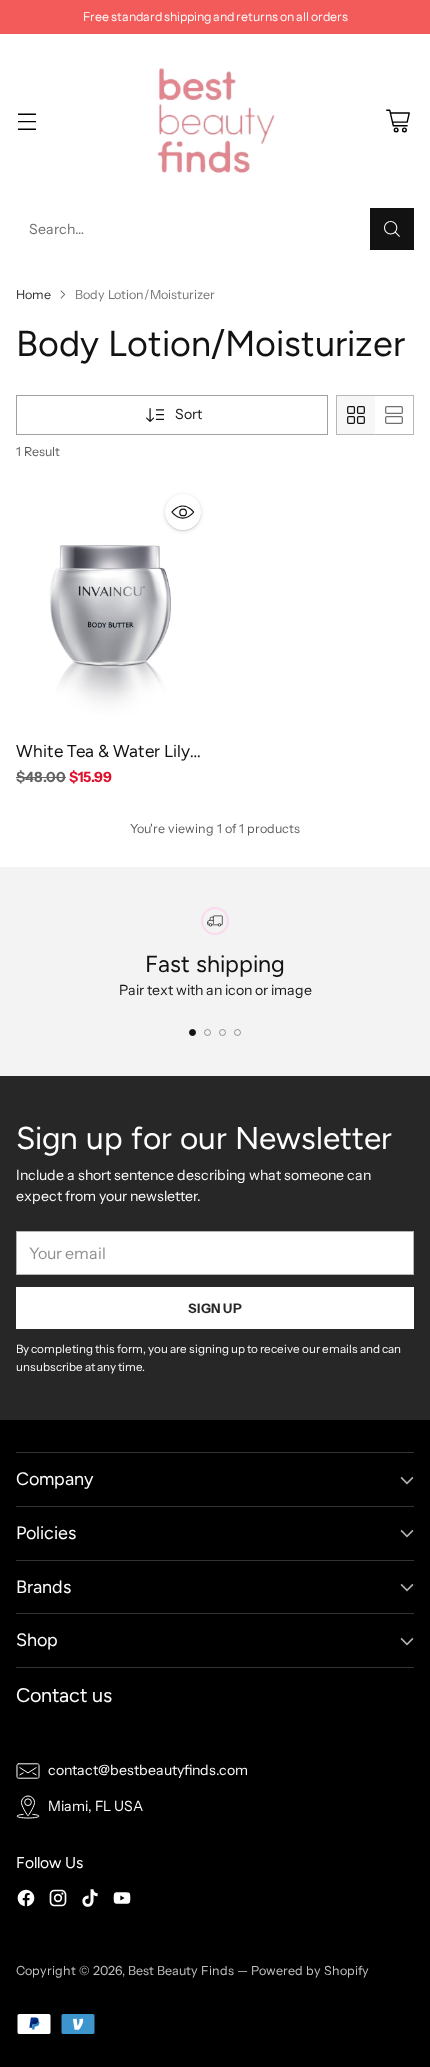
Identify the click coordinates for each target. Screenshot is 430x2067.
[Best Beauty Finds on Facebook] (26, 1901)
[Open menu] (26, 121)
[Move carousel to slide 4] (237, 1032)
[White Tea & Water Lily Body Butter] (112, 606)
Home (33, 294)
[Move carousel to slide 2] (207, 1032)
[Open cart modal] (397, 121)
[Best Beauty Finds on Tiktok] (90, 1901)
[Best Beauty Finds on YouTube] (122, 1901)
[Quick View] (183, 512)
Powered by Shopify (310, 1970)
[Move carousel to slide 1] (192, 1032)
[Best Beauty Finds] (215, 121)
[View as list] (394, 415)
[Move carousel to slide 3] (222, 1032)
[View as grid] (356, 415)
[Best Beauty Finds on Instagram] (58, 1901)
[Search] (392, 229)
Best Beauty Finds (181, 1970)
